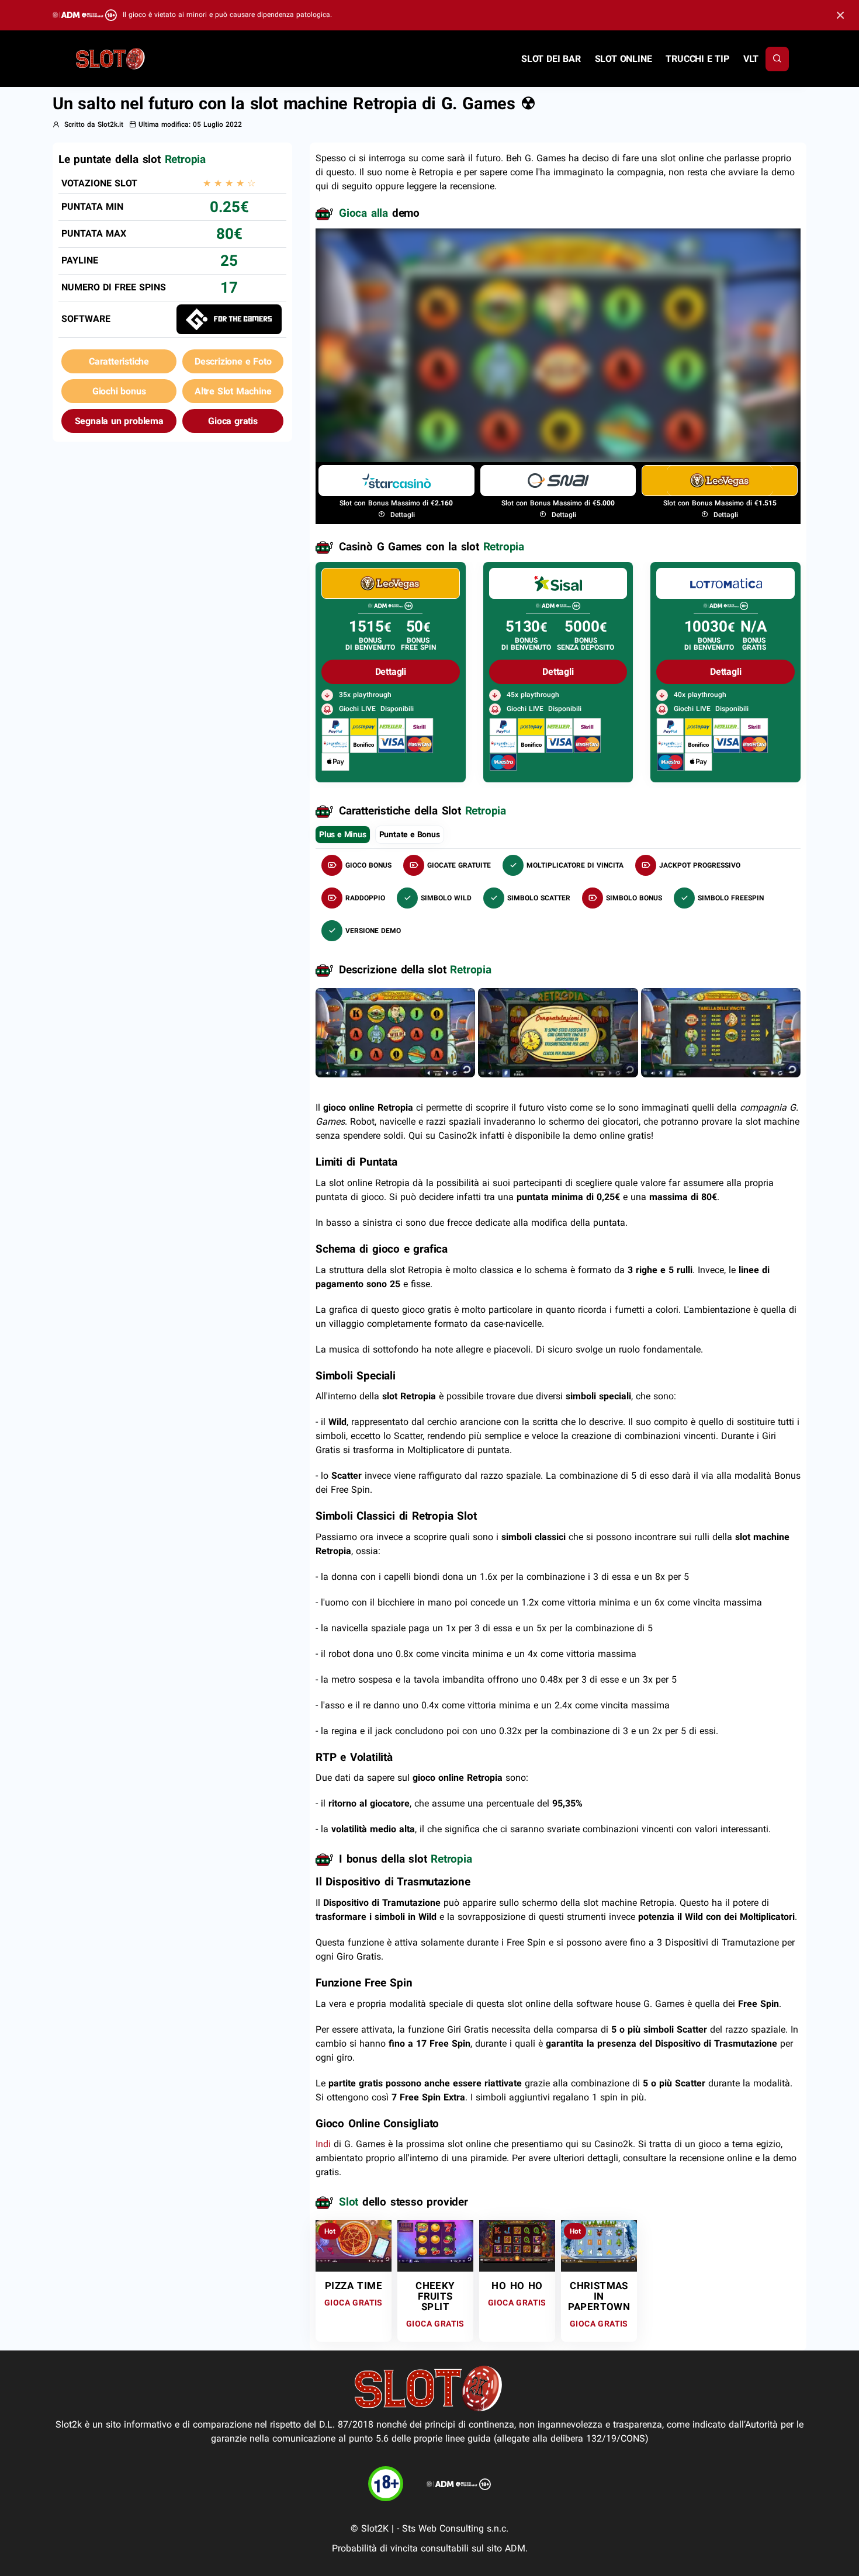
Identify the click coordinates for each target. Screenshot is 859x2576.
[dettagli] (390, 583)
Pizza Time (354, 2286)
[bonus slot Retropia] (558, 1032)
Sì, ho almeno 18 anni (631, 398)
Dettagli (401, 515)
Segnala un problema (119, 421)
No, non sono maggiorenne (496, 398)
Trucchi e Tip (697, 59)
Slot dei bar (551, 59)
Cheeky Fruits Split (435, 2296)
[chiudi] (777, 59)
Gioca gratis (233, 421)
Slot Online (624, 59)
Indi (323, 2144)
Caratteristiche (119, 361)
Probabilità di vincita (375, 2548)
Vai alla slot (353, 2241)
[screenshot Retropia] (395, 1032)
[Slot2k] (111, 58)
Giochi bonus (119, 391)
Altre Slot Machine (233, 391)
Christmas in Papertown (599, 2296)
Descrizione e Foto (233, 361)
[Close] (840, 15)
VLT (751, 59)
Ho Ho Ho (517, 2286)
